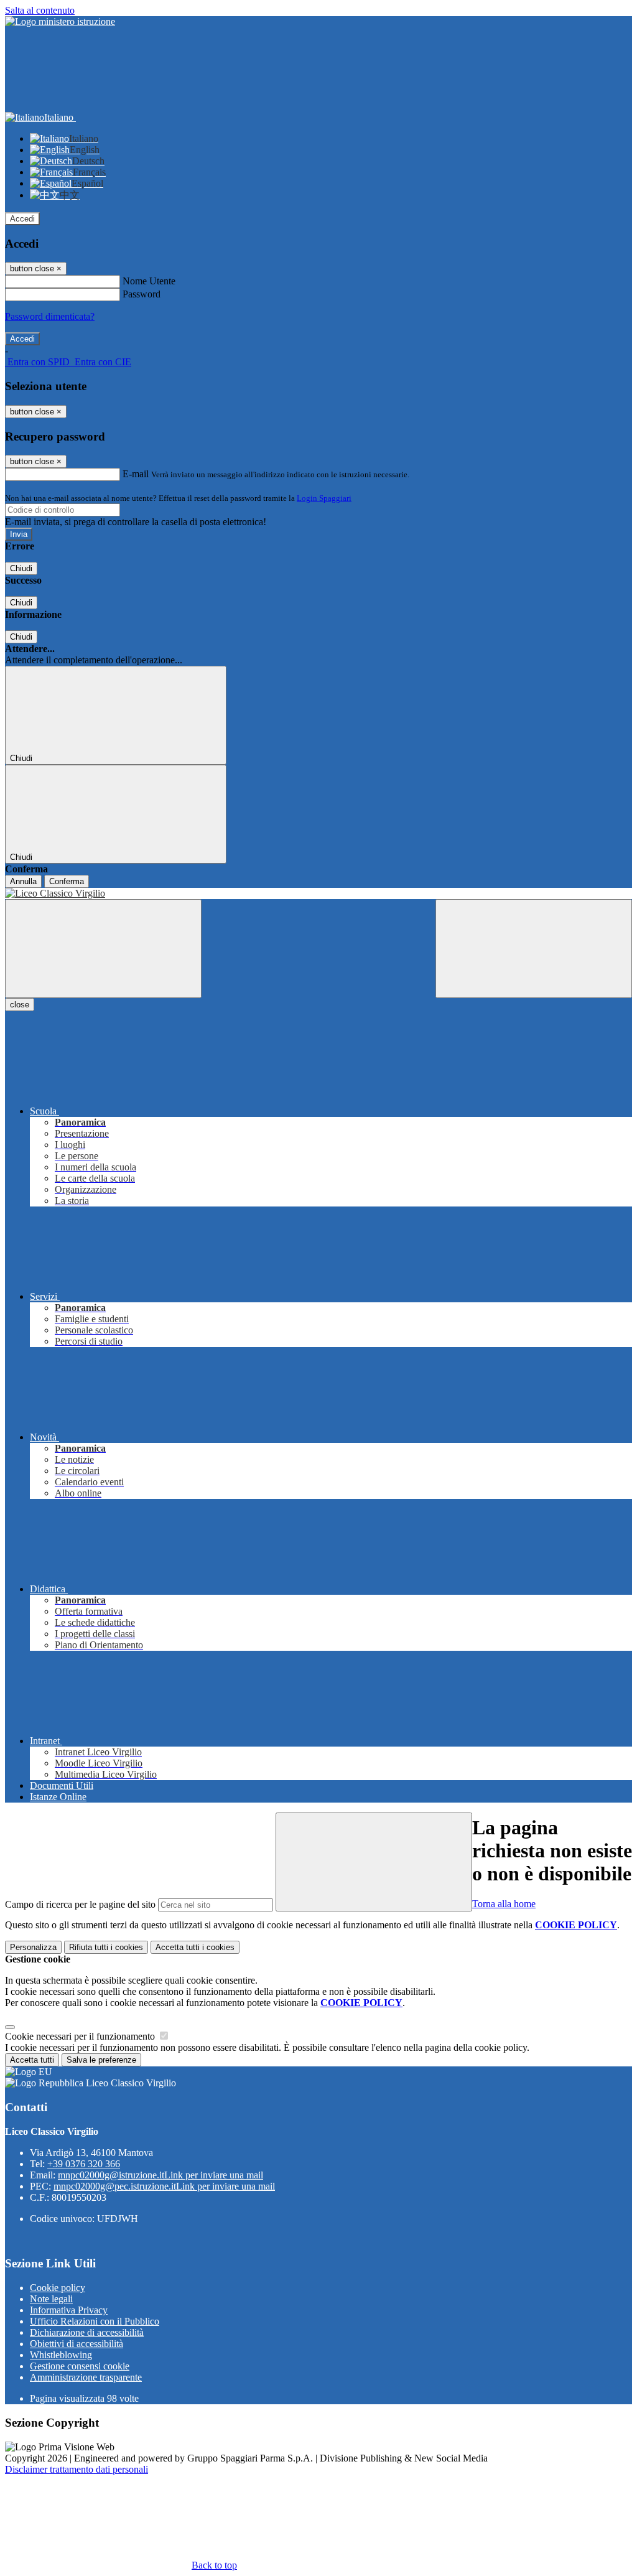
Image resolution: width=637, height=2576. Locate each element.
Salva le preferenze (101, 2060)
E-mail (136, 474)
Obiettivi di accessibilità (77, 2344)
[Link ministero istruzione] (60, 21)
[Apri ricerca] (534, 949)
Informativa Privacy (69, 2310)
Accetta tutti (195, 1947)
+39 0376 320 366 (84, 2164)
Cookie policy (58, 2288)
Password (142, 294)
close (20, 1005)
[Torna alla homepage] (318, 894)
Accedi (22, 219)
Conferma (67, 881)
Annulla (23, 881)
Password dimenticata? (50, 316)
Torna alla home (504, 1904)
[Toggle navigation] (103, 949)
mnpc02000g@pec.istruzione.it (164, 2186)
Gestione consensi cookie (80, 2366)
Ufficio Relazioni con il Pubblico (95, 2321)
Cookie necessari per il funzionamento (81, 2036)
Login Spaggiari (324, 498)
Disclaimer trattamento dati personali (77, 2469)
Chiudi (21, 568)
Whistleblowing (61, 2355)
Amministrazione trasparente (86, 2377)
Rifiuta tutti (106, 1947)
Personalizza (33, 1947)
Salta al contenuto (40, 10)
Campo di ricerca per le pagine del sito (80, 1904)
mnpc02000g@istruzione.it (160, 2175)
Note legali (51, 2299)
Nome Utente (149, 281)
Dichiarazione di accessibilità (87, 2332)
